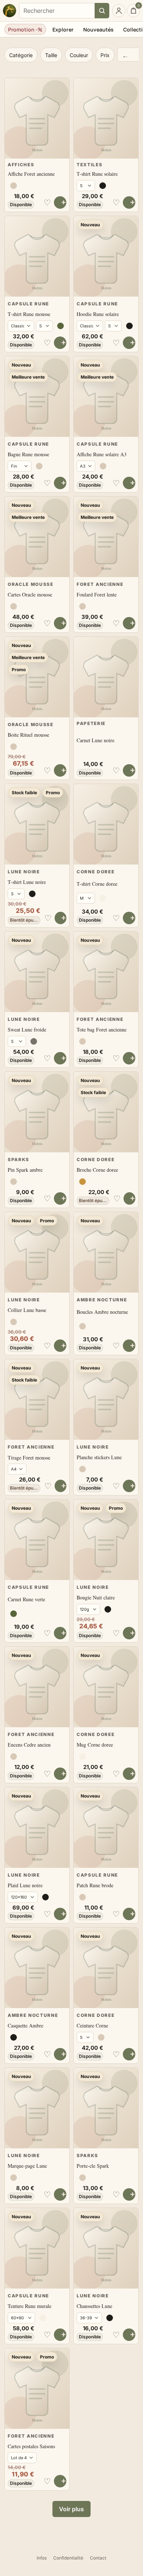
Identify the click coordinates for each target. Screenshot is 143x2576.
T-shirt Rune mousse (29, 314)
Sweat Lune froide (27, 1029)
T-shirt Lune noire (27, 882)
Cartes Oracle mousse (30, 594)
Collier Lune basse (27, 1310)
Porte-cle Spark (93, 2166)
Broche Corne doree (97, 1170)
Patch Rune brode (95, 1885)
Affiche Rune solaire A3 (102, 454)
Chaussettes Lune (94, 2306)
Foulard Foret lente (97, 594)
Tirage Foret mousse (29, 1458)
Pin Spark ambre (25, 1170)
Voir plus (71, 2509)
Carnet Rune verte (26, 1599)
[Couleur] (14, 186)
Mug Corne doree (95, 1745)
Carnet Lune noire (96, 740)
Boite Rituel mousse (28, 735)
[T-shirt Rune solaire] (106, 118)
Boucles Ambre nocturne (102, 1312)
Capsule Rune (28, 304)
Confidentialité (68, 2558)
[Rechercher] (102, 11)
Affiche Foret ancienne (31, 174)
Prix (105, 55)
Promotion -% (25, 29)
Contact (98, 2558)
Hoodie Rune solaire (98, 314)
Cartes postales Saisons (31, 2446)
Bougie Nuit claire (96, 1597)
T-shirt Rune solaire (97, 174)
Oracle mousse (31, 584)
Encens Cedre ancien (29, 1745)
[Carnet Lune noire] (106, 677)
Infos (42, 2558)
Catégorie (21, 55)
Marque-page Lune (27, 2166)
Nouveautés (98, 29)
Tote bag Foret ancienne (102, 1029)
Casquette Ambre (25, 2025)
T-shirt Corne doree (97, 884)
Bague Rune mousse (28, 454)
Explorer (63, 29)
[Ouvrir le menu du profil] (119, 11)
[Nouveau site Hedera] (10, 11)
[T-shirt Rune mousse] (37, 256)
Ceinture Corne (92, 2025)
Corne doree (96, 872)
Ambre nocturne (102, 1300)
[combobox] (57, 11)
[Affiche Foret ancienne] (37, 118)
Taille (51, 55)
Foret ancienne (100, 584)
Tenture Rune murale (30, 2306)
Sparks (19, 1159)
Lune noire (24, 872)
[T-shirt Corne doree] (106, 824)
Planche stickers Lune (99, 1457)
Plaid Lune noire (25, 1885)
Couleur (79, 55)
